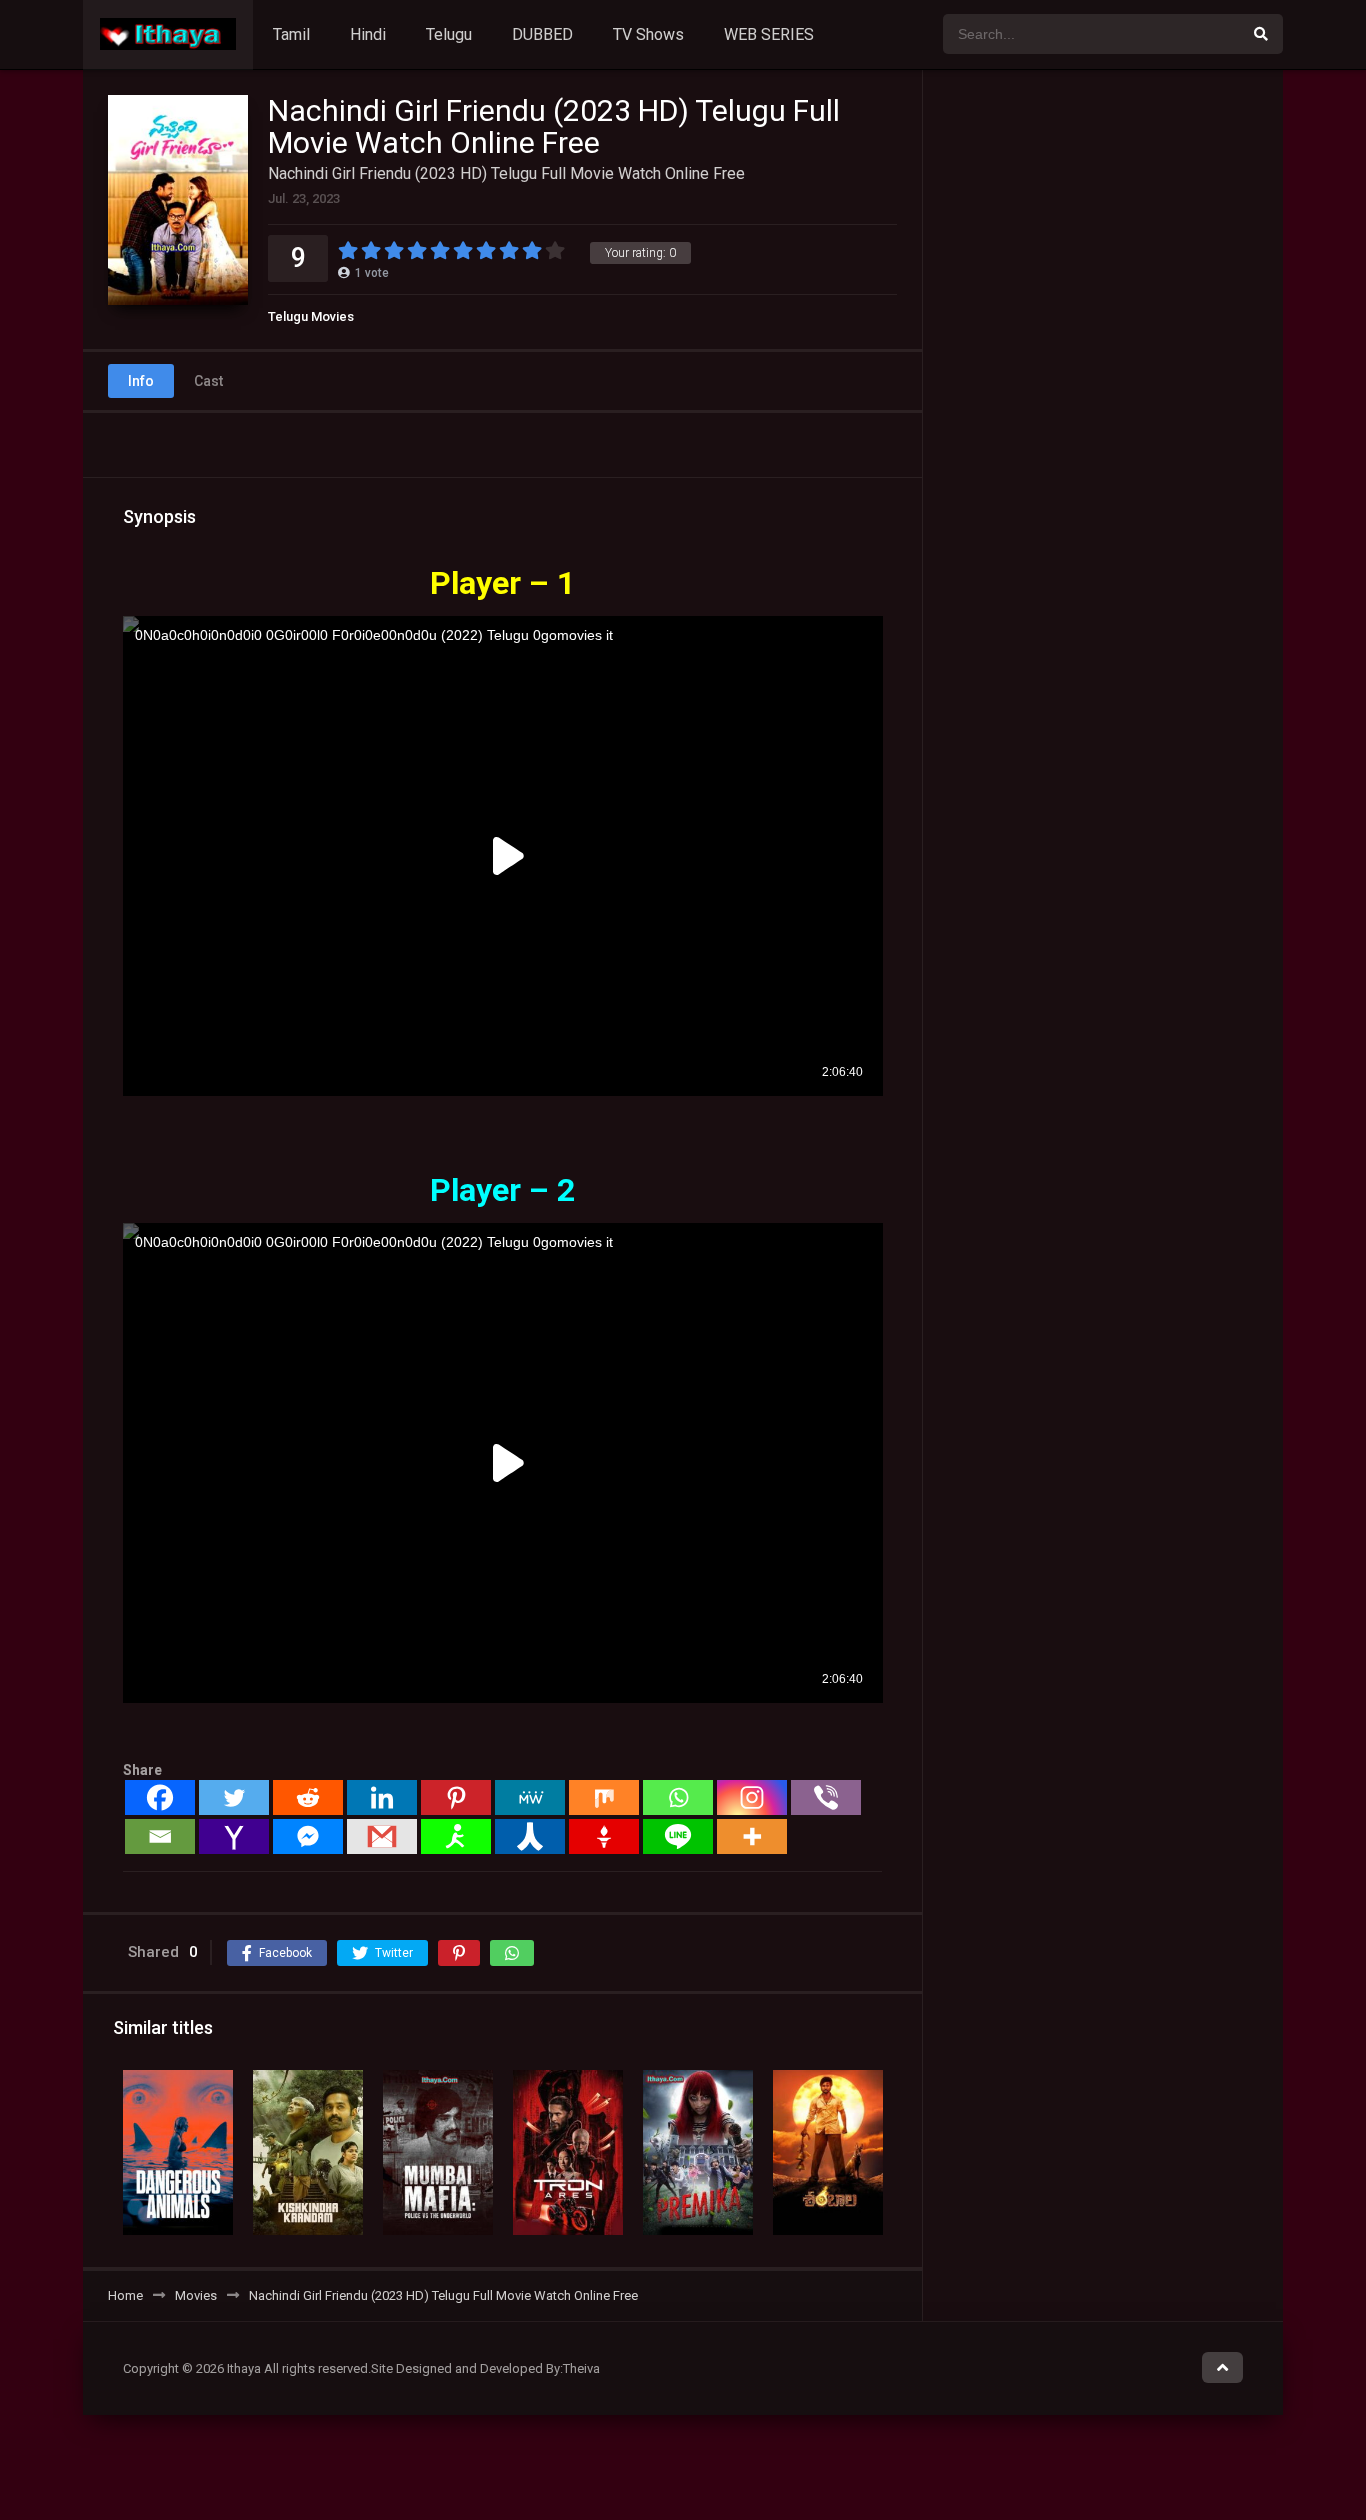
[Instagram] (752, 1797)
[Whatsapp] (678, 1797)
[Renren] (530, 1836)
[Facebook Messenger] (308, 1836)
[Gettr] (604, 1836)
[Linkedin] (382, 1797)
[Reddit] (308, 1797)
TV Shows (648, 34)
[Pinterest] (456, 1797)
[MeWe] (530, 1797)
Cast (208, 381)
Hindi (368, 34)
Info (141, 381)
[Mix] (604, 1797)
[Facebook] (160, 1797)
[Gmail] (382, 1836)
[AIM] (456, 1836)
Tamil (291, 34)
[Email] (160, 1836)
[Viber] (826, 1797)
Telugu (449, 34)
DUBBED (542, 34)
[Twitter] (234, 1797)
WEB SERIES (769, 34)
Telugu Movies (311, 316)
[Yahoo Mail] (234, 1836)
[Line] (678, 1836)
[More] (752, 1836)
